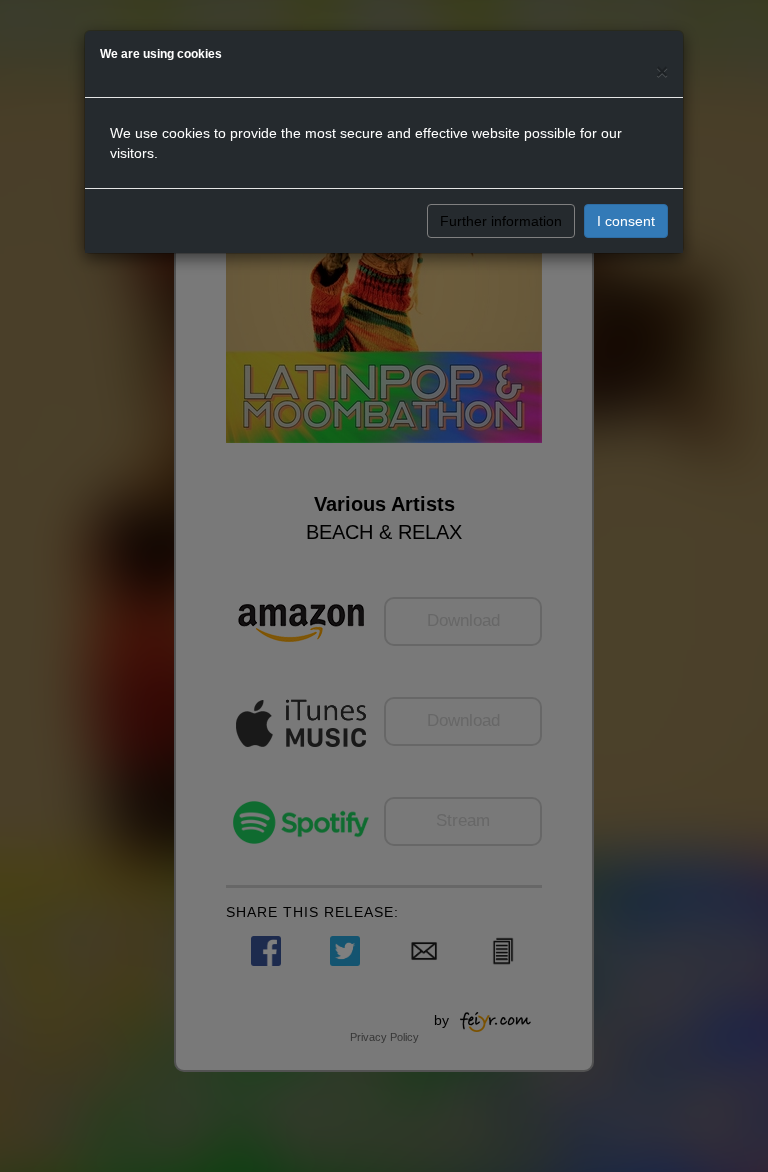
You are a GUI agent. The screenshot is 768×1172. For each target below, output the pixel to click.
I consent (626, 221)
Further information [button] (501, 221)
